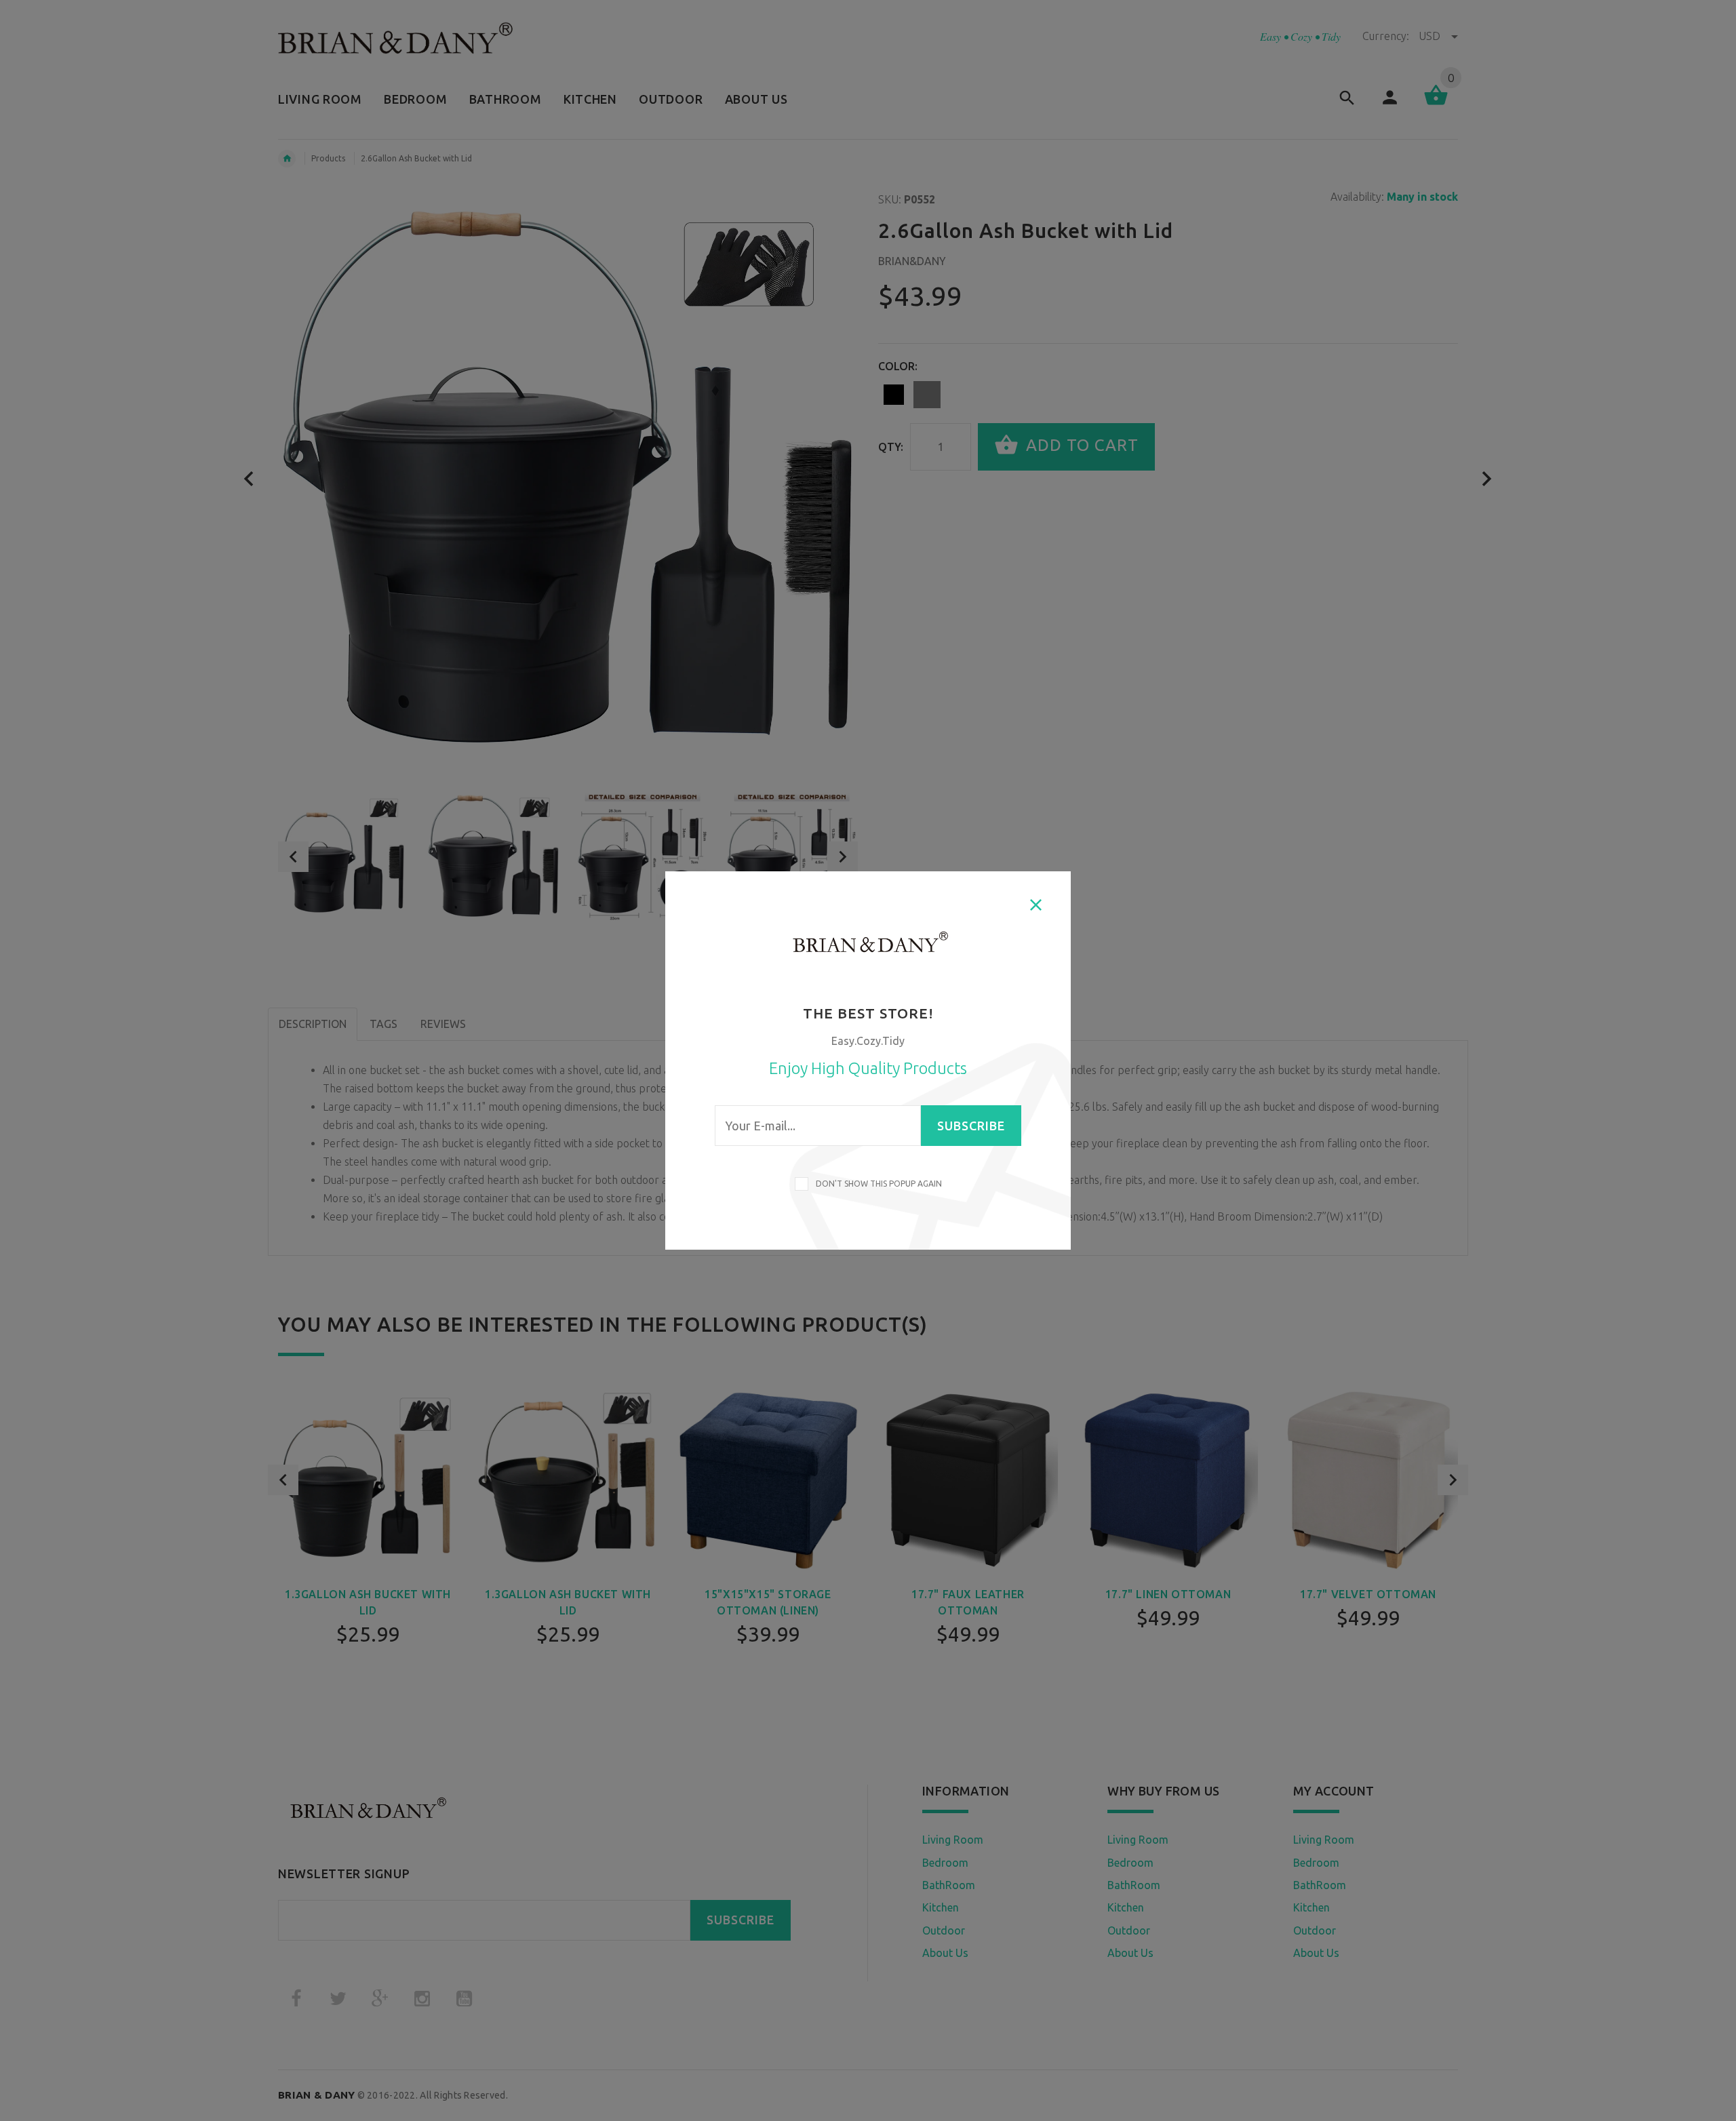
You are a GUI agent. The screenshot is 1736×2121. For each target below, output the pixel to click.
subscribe (971, 1126)
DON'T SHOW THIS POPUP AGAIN (877, 1184)
